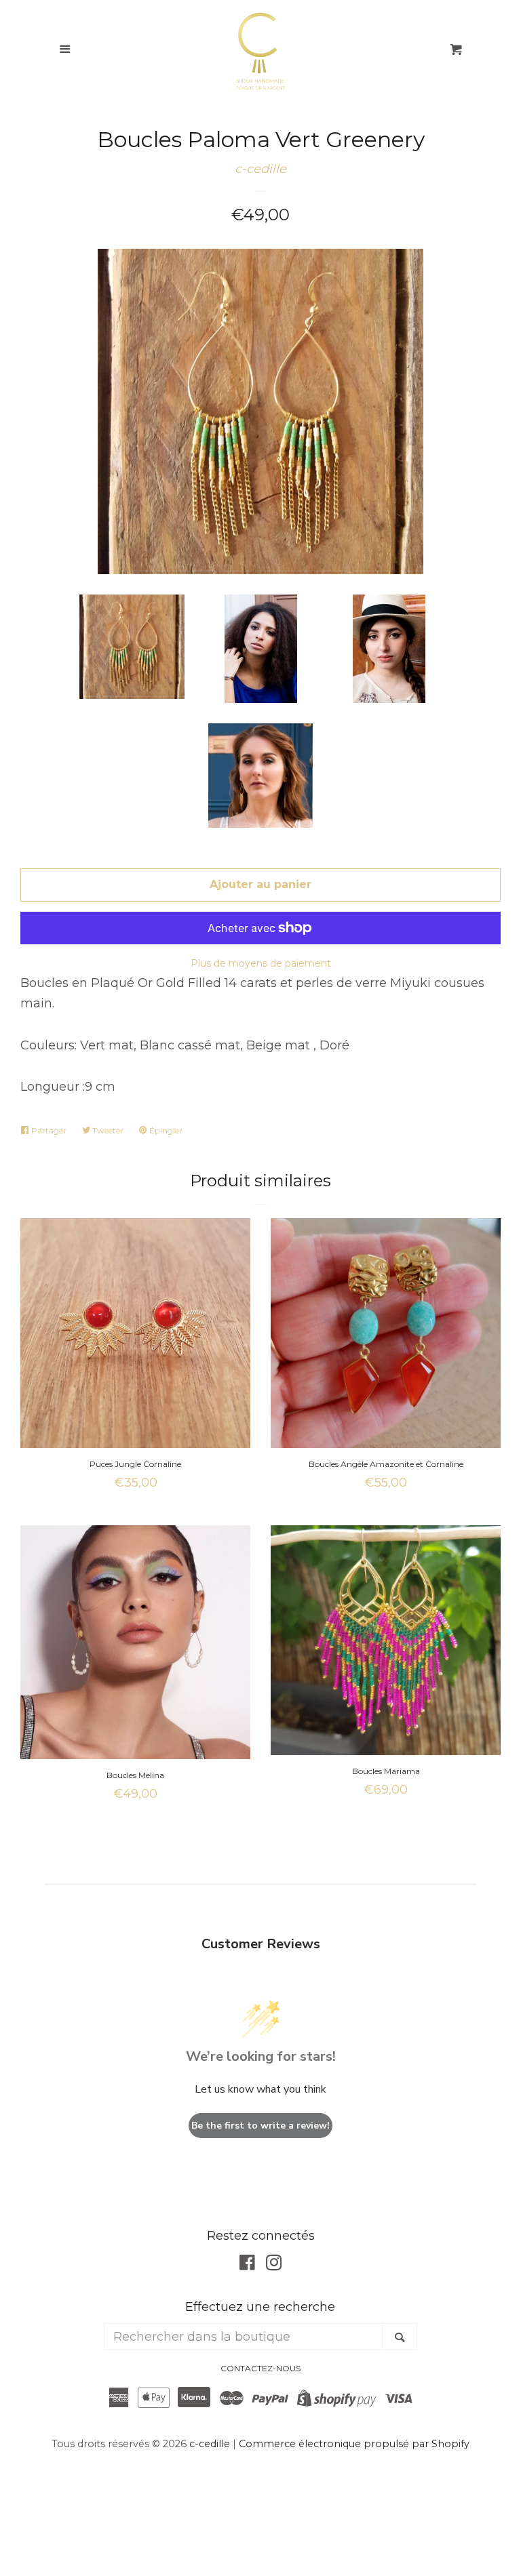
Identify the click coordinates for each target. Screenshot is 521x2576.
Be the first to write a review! (260, 2126)
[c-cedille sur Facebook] (247, 2265)
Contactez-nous (260, 2368)
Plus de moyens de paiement (261, 963)
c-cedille (260, 169)
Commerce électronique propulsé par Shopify (354, 2444)
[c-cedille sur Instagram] (274, 2265)
